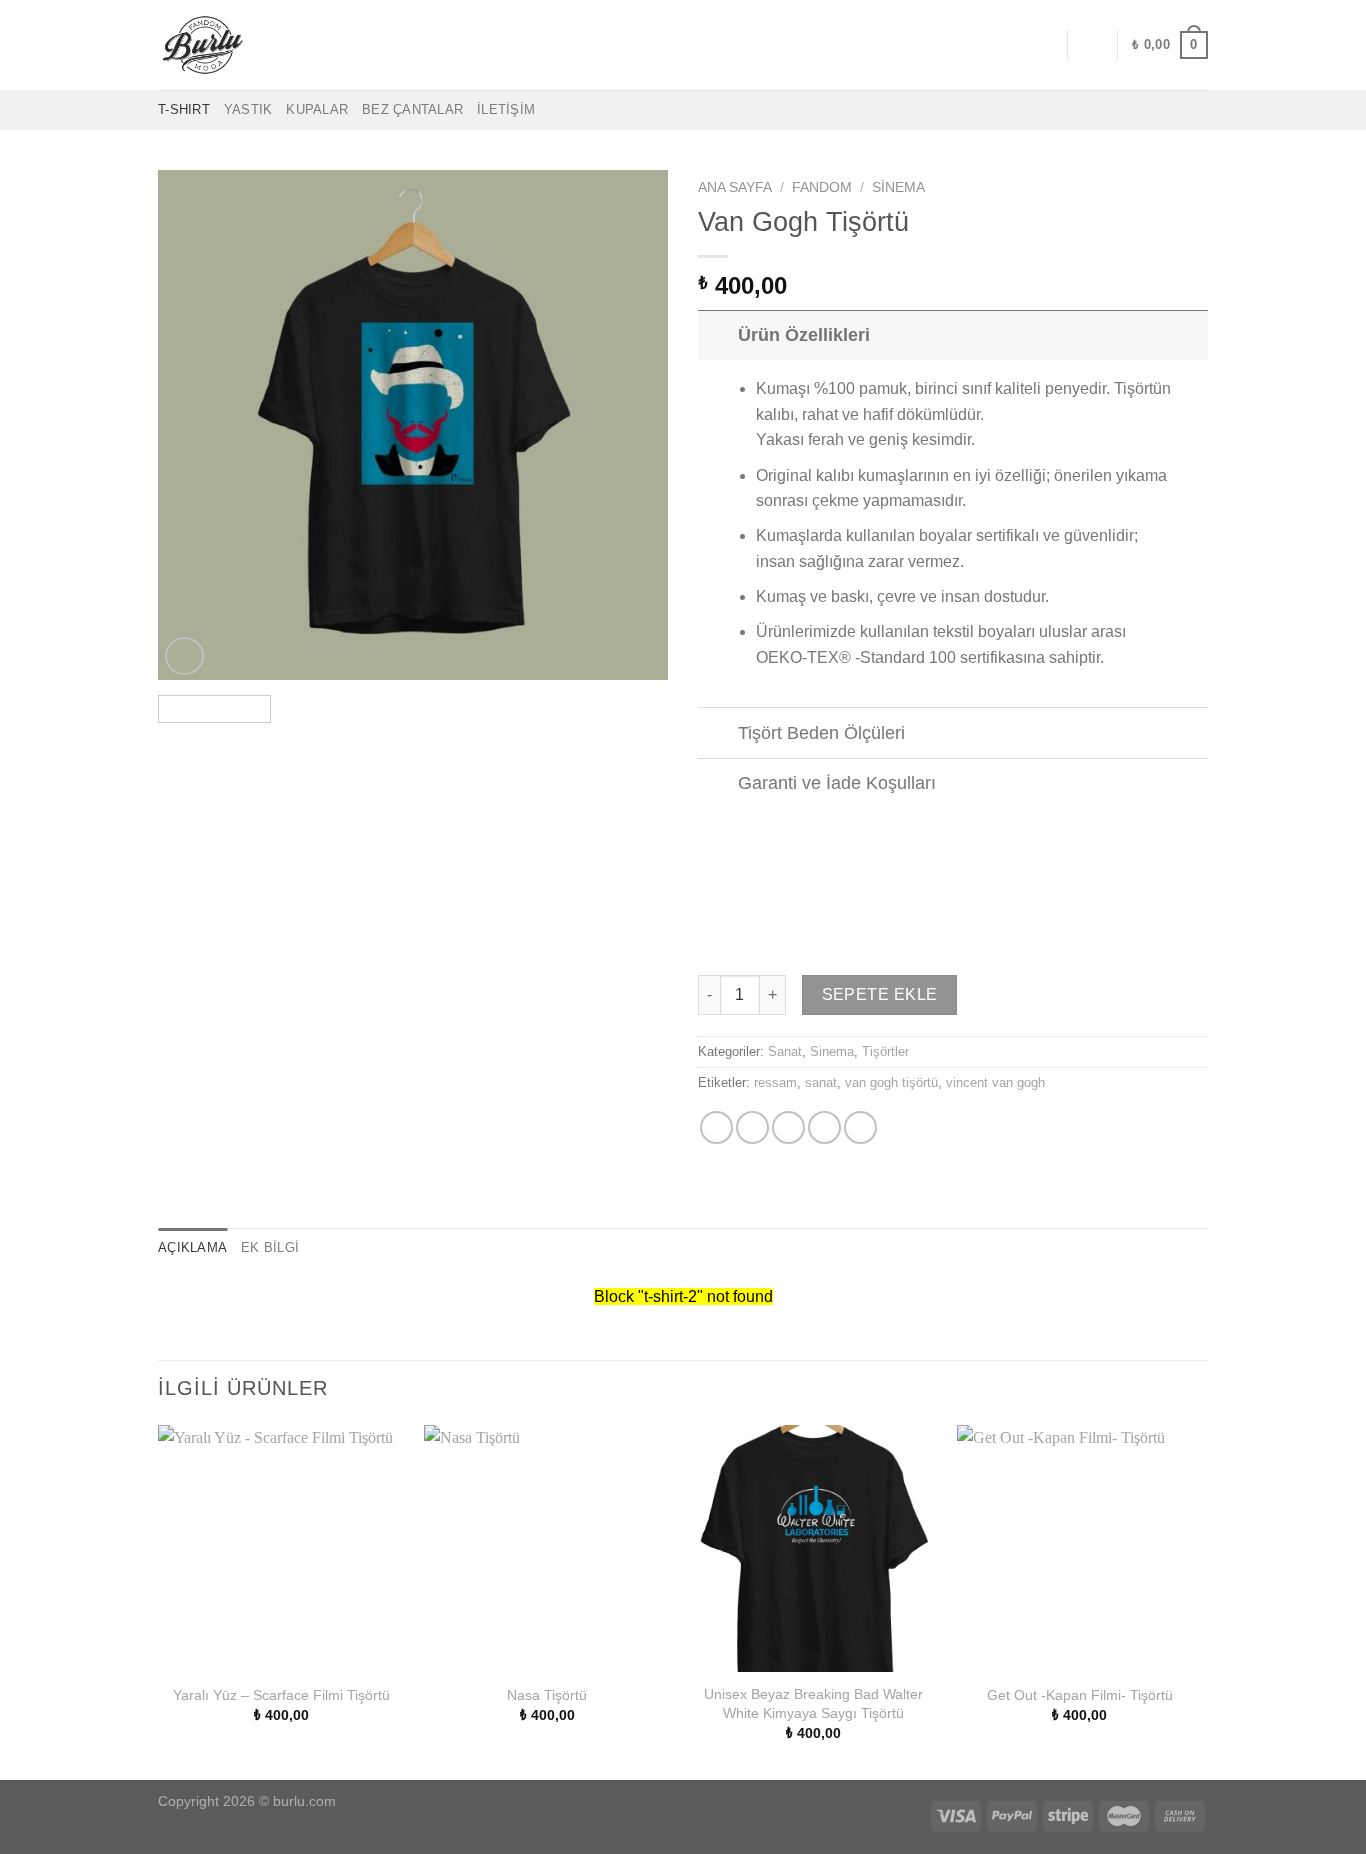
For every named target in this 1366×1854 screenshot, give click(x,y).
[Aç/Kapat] (717, 334)
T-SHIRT (184, 109)
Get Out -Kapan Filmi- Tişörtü (1080, 1695)
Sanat (785, 1051)
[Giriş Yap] (1092, 45)
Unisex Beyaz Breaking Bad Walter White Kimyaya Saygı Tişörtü (813, 1703)
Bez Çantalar (412, 109)
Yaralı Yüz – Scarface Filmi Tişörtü (281, 1695)
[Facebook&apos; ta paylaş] (716, 1127)
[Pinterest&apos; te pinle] (824, 1127)
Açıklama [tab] (192, 1247)
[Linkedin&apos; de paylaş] (860, 1127)
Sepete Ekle (880, 994)
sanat (821, 1082)
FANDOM (822, 187)
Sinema (898, 187)
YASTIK (248, 109)
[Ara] (1044, 45)
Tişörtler (885, 1051)
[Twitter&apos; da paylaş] (752, 1127)
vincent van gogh (995, 1082)
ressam (775, 1082)
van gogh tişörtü (891, 1082)
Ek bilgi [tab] (270, 1247)
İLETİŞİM (506, 109)
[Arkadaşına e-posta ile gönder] (788, 1127)
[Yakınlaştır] (184, 656)
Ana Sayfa (735, 187)
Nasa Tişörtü (547, 1695)
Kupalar (317, 109)
